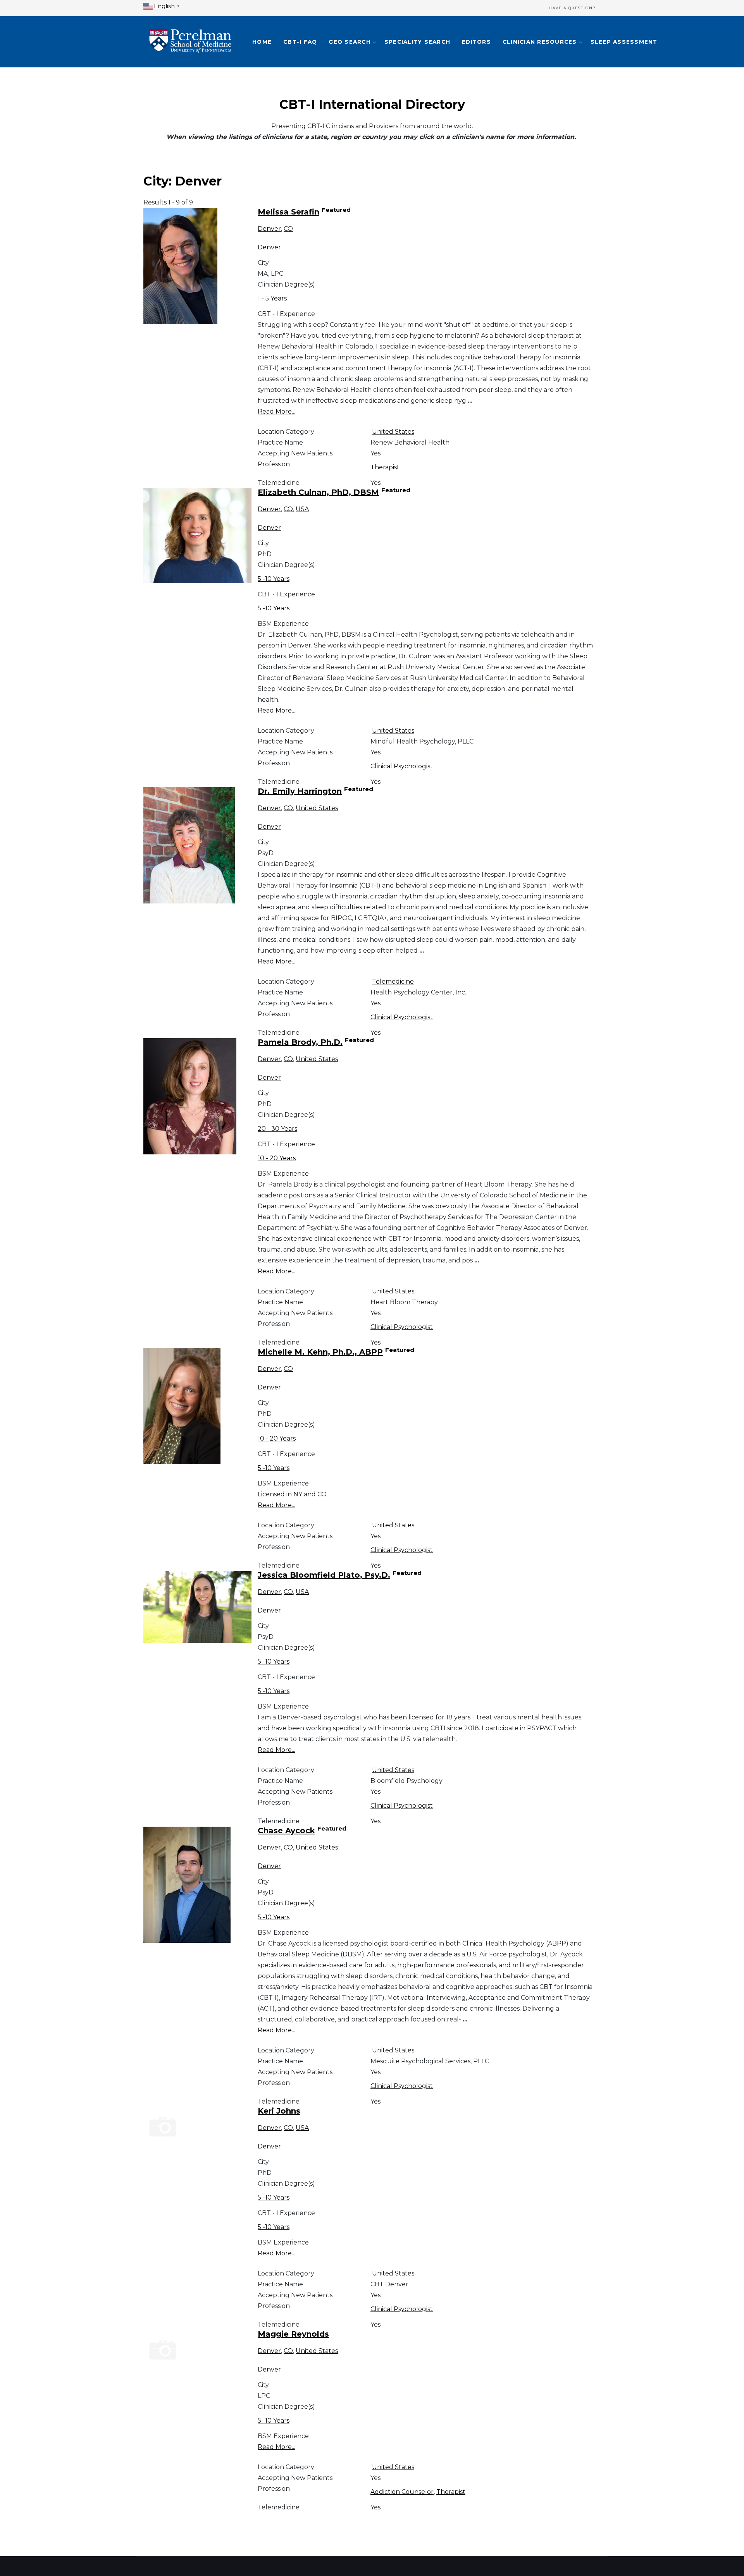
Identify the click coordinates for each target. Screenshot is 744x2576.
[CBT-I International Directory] (190, 42)
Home (262, 42)
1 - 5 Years (272, 298)
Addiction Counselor (402, 2492)
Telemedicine (393, 981)
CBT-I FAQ (300, 42)
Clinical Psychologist (402, 766)
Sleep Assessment (624, 42)
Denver (269, 229)
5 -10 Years (274, 579)
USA (302, 509)
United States (393, 432)
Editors (476, 42)
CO (288, 229)
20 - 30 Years (277, 1129)
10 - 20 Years (277, 1158)
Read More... (276, 411)
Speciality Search (417, 42)
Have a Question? (572, 8)
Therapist (385, 467)
